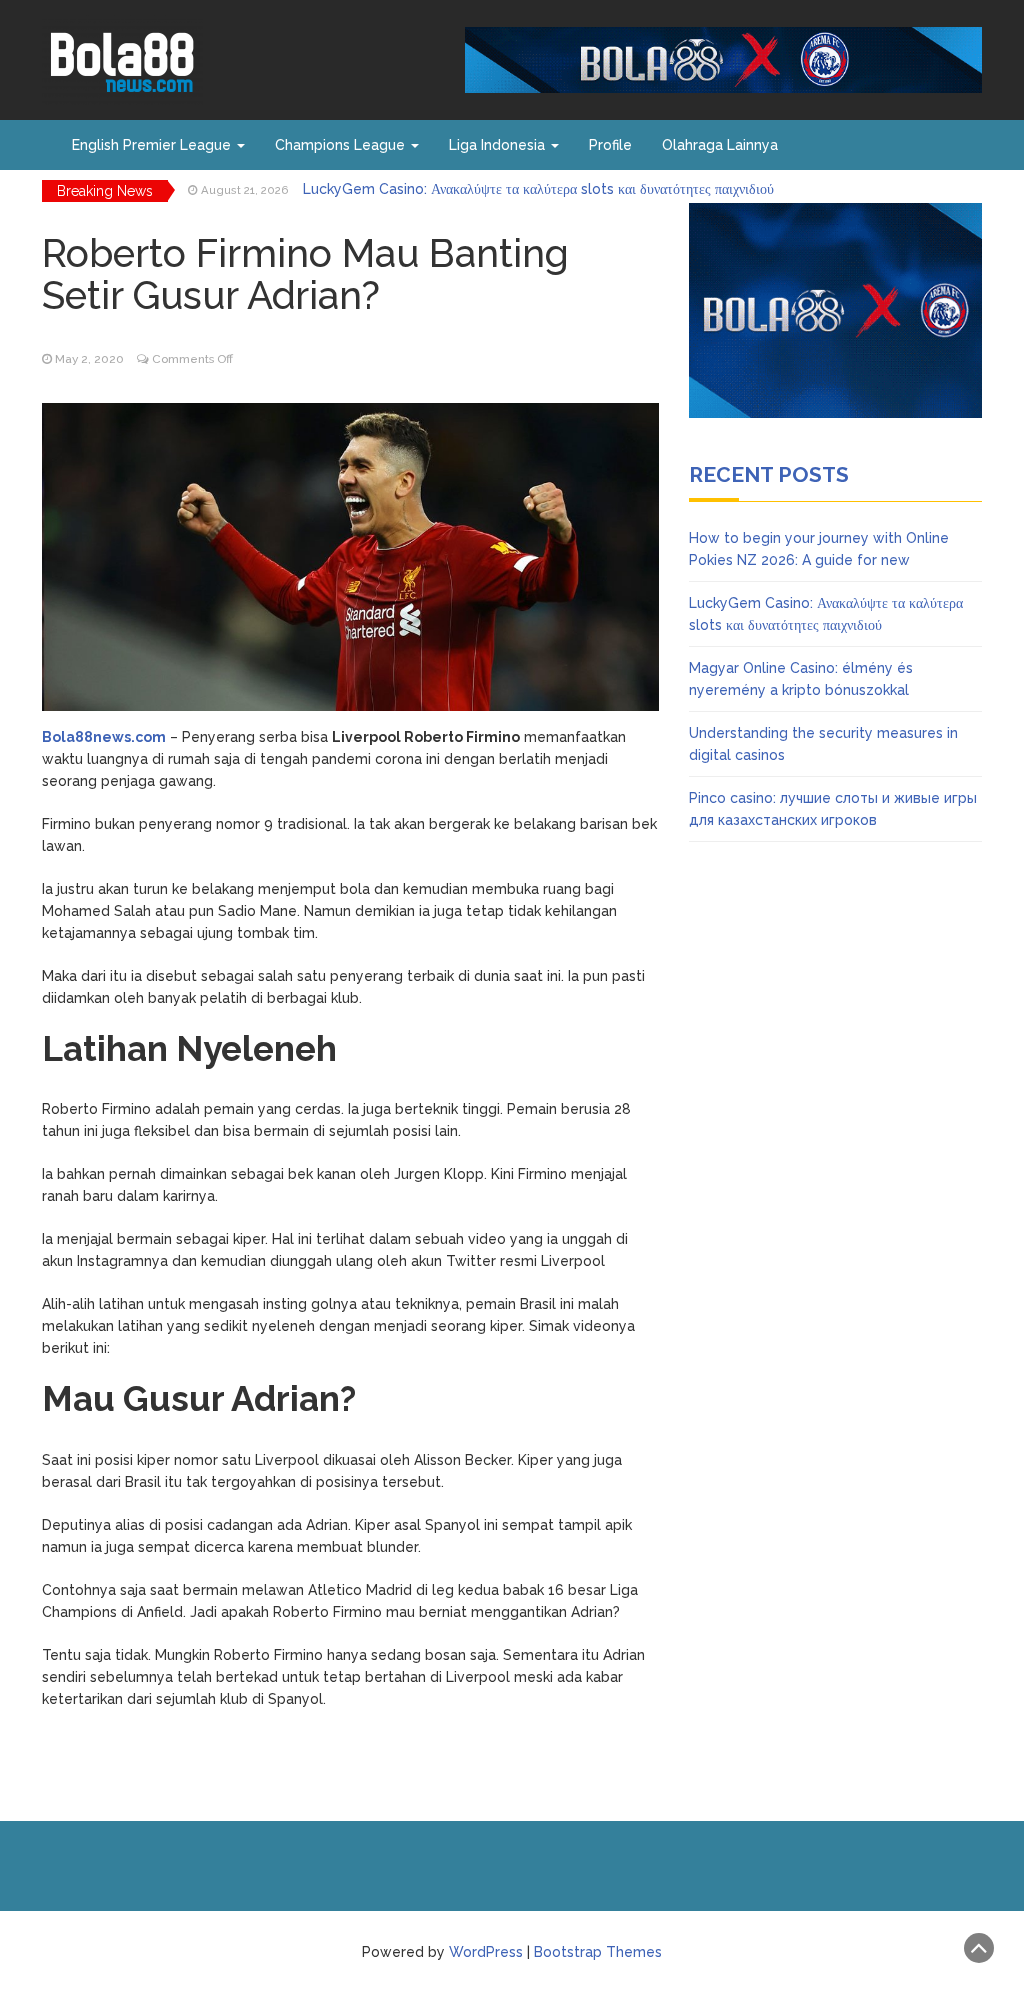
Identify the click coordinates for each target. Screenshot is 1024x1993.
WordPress (486, 1952)
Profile (610, 145)
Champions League (342, 145)
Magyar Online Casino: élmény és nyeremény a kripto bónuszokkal (527, 191)
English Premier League (153, 145)
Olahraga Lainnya (720, 145)
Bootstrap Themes (598, 1952)
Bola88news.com (104, 737)
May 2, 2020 (89, 359)
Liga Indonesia (499, 145)
